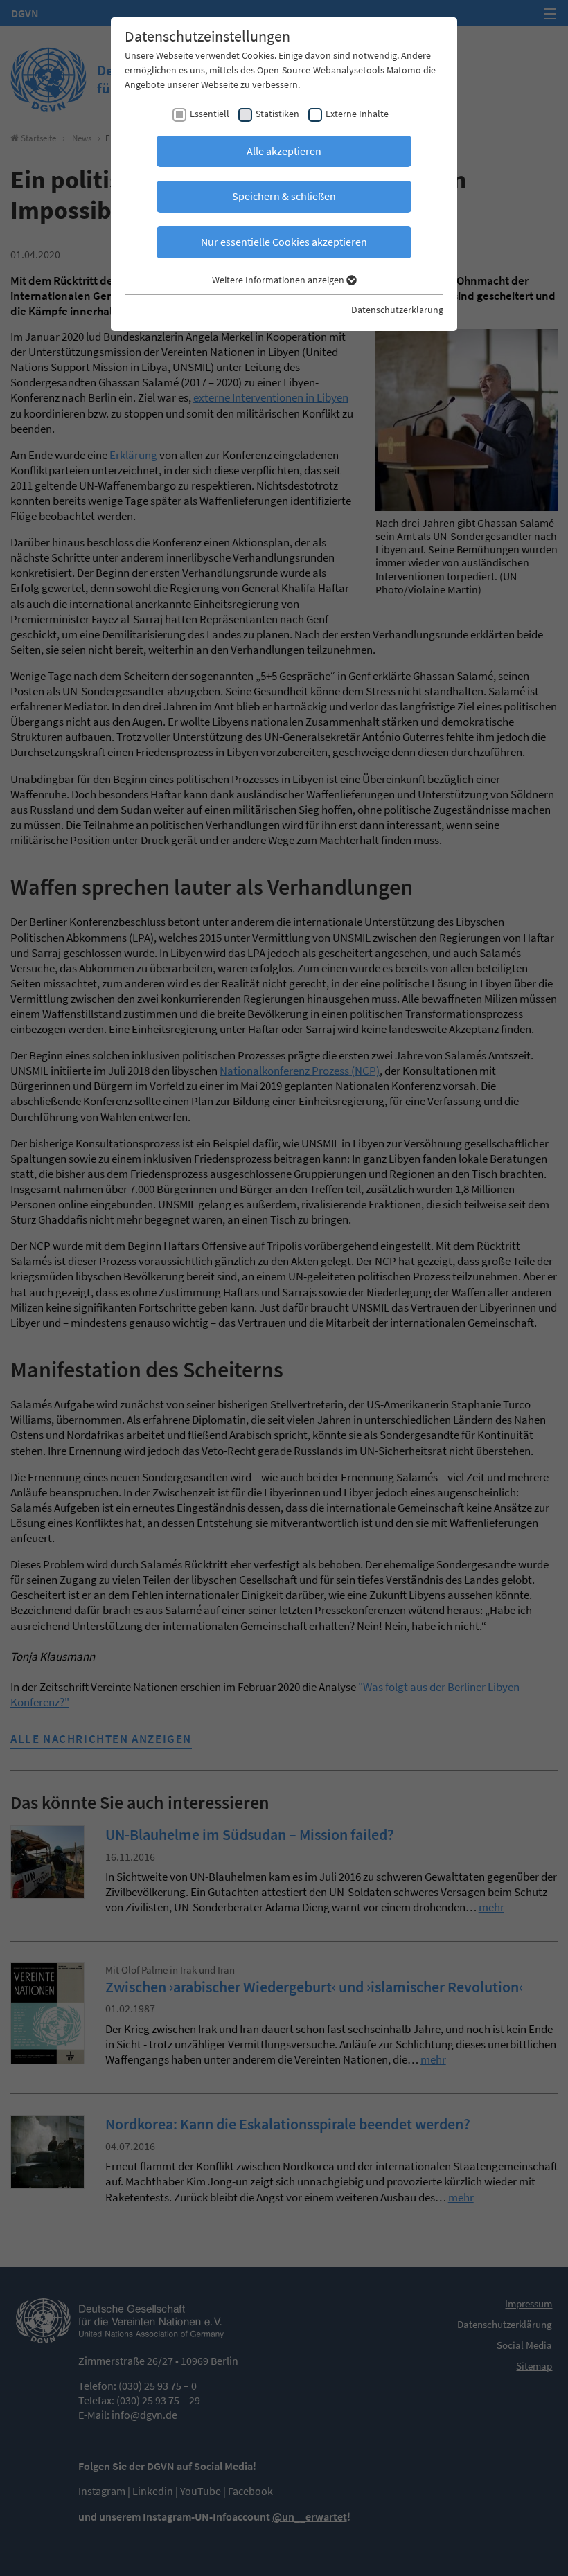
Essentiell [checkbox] (210, 114)
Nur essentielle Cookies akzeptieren (284, 242)
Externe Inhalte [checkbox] (357, 114)
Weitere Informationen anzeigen (279, 280)
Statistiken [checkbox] (277, 114)
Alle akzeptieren (284, 151)
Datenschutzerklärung (397, 310)
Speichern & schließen (284, 196)
